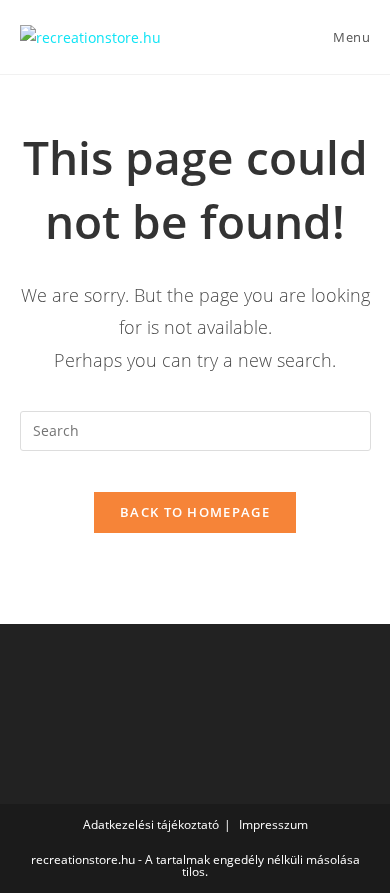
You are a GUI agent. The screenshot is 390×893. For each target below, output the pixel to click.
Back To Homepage (195, 512)
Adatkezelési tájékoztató (151, 824)
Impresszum (273, 824)
